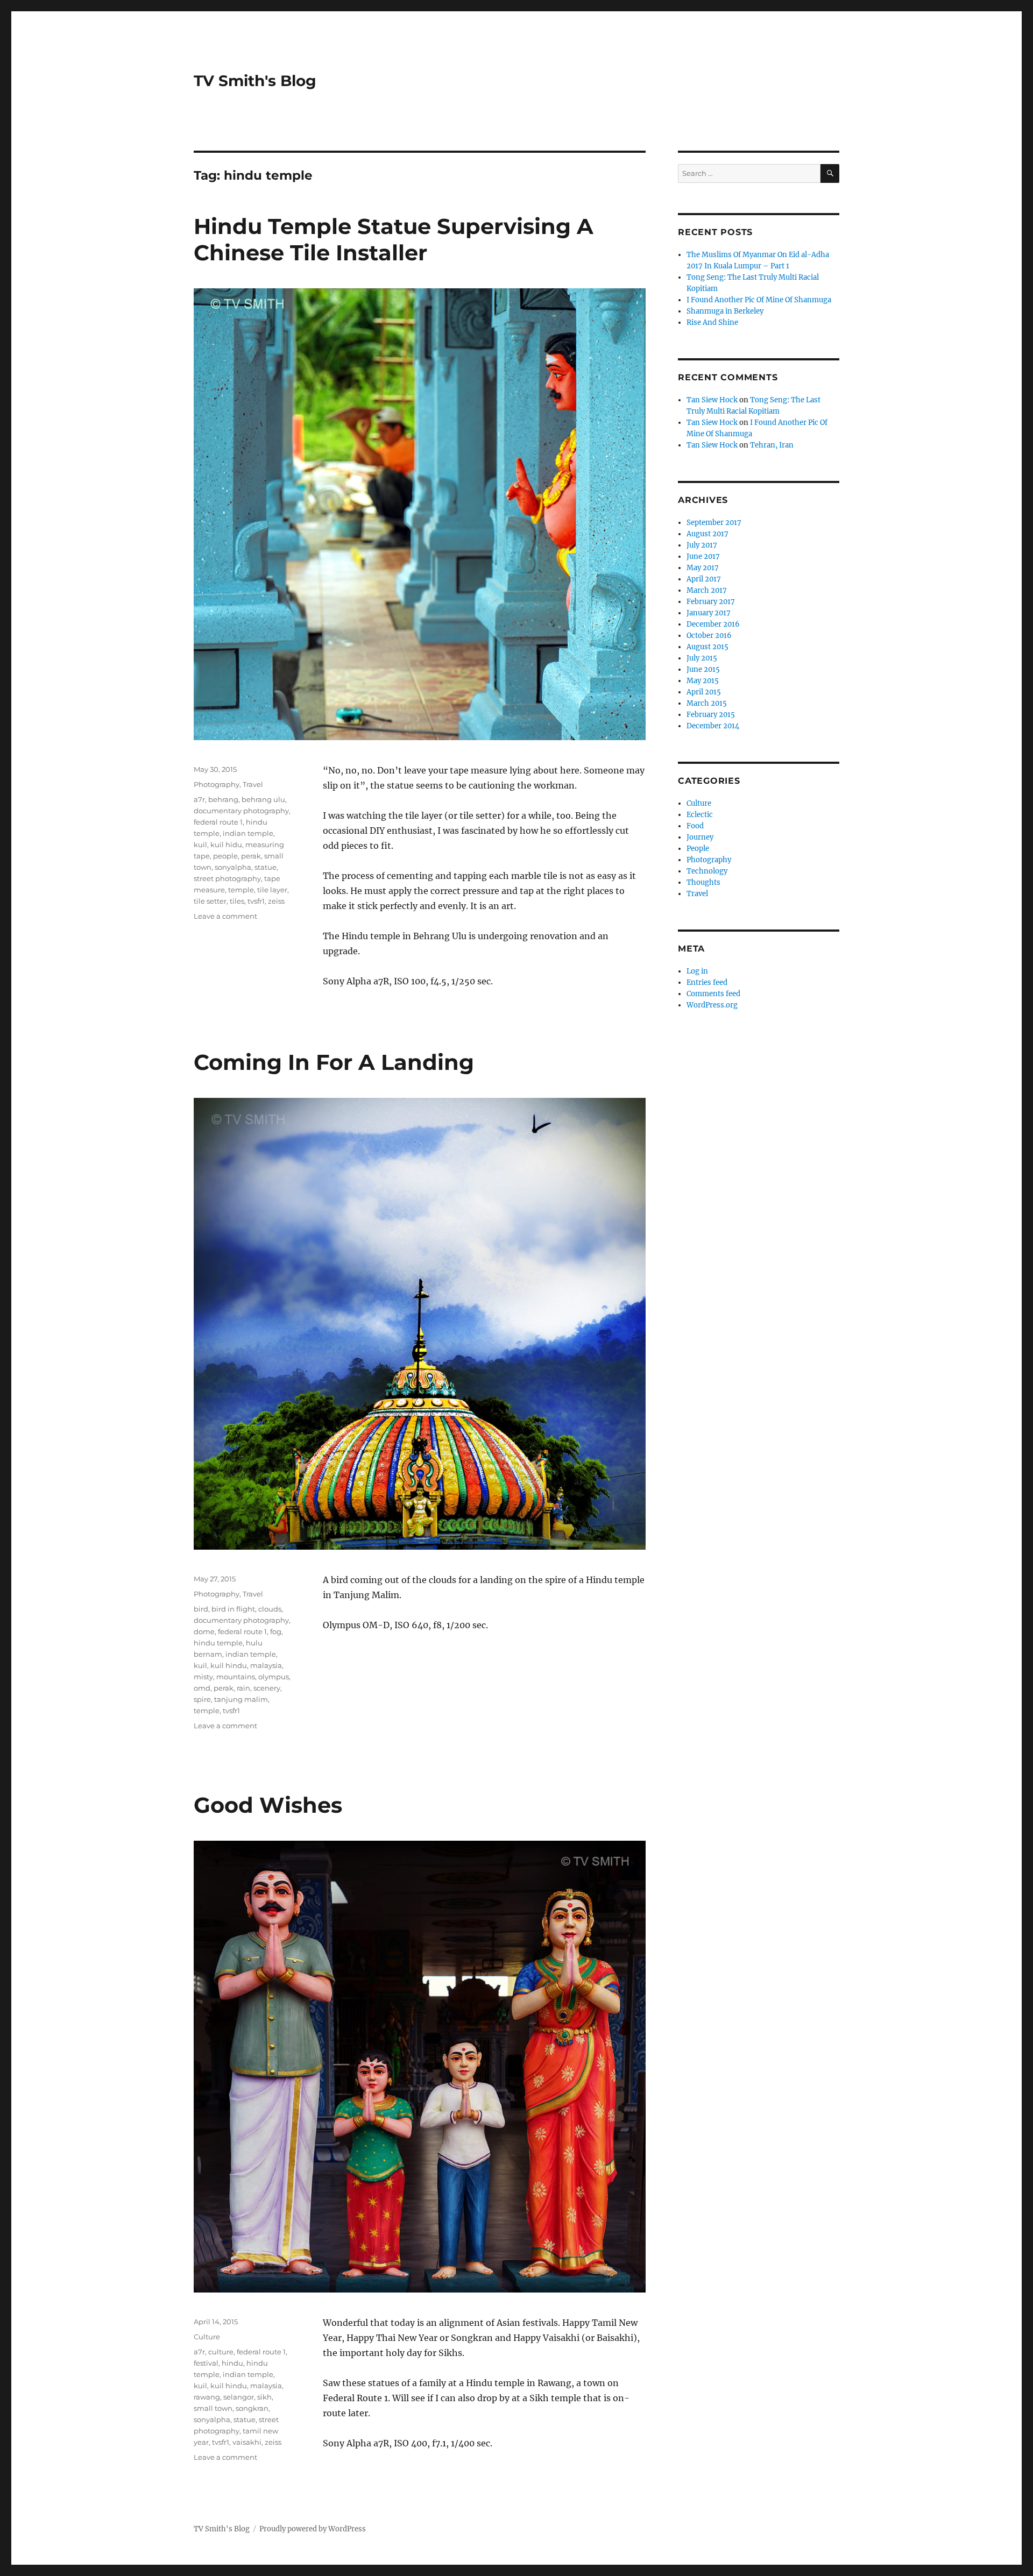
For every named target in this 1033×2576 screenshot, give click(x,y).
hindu (232, 2363)
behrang (223, 799)
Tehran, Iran (772, 445)
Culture (207, 2337)
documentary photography (241, 811)
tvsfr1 (256, 901)
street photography (227, 878)
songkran (252, 2408)
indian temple (248, 833)
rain (243, 1688)
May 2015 (703, 681)
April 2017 (704, 579)
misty (203, 1677)
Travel (253, 784)
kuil (200, 845)
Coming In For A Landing (334, 1062)
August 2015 (707, 647)
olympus (274, 1677)
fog (276, 1631)
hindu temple (218, 1643)
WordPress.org (712, 1005)
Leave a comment (225, 916)
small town (213, 2408)
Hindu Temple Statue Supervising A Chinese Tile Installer (394, 239)
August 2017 (707, 534)
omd (202, 1688)
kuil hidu (226, 845)
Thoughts (703, 882)
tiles (237, 901)
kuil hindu (229, 1665)
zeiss (276, 901)
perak (251, 856)
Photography (217, 784)
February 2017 (711, 602)
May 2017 (703, 568)
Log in (697, 971)
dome (204, 1631)
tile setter (210, 901)
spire (202, 1699)
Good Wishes (268, 1805)
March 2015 (707, 703)
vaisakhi (247, 2442)
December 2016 (713, 624)
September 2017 (714, 523)
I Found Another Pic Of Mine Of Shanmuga (759, 300)
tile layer (272, 890)
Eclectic (700, 815)
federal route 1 (218, 822)
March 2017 (707, 590)
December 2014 (713, 726)
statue (266, 867)
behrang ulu (263, 799)
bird (201, 1609)
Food (695, 826)
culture (221, 2352)
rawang (207, 2397)
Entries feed (707, 982)
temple (241, 890)
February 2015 (711, 715)
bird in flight (233, 1609)
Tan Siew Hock (712, 400)
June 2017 (703, 556)
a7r (199, 799)
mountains (236, 1677)
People (698, 849)
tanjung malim (241, 1699)
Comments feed (713, 994)
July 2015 (702, 658)
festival (206, 2363)
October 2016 (709, 636)
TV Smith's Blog (255, 81)
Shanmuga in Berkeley (725, 311)
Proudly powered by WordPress (313, 2529)
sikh (264, 2397)
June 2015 (703, 669)
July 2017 (702, 545)
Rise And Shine (712, 322)
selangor (239, 2397)
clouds (270, 1609)
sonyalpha (233, 867)
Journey (700, 837)
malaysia (266, 1665)
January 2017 (709, 613)
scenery (267, 1688)
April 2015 (704, 692)
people (225, 856)
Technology (707, 871)
